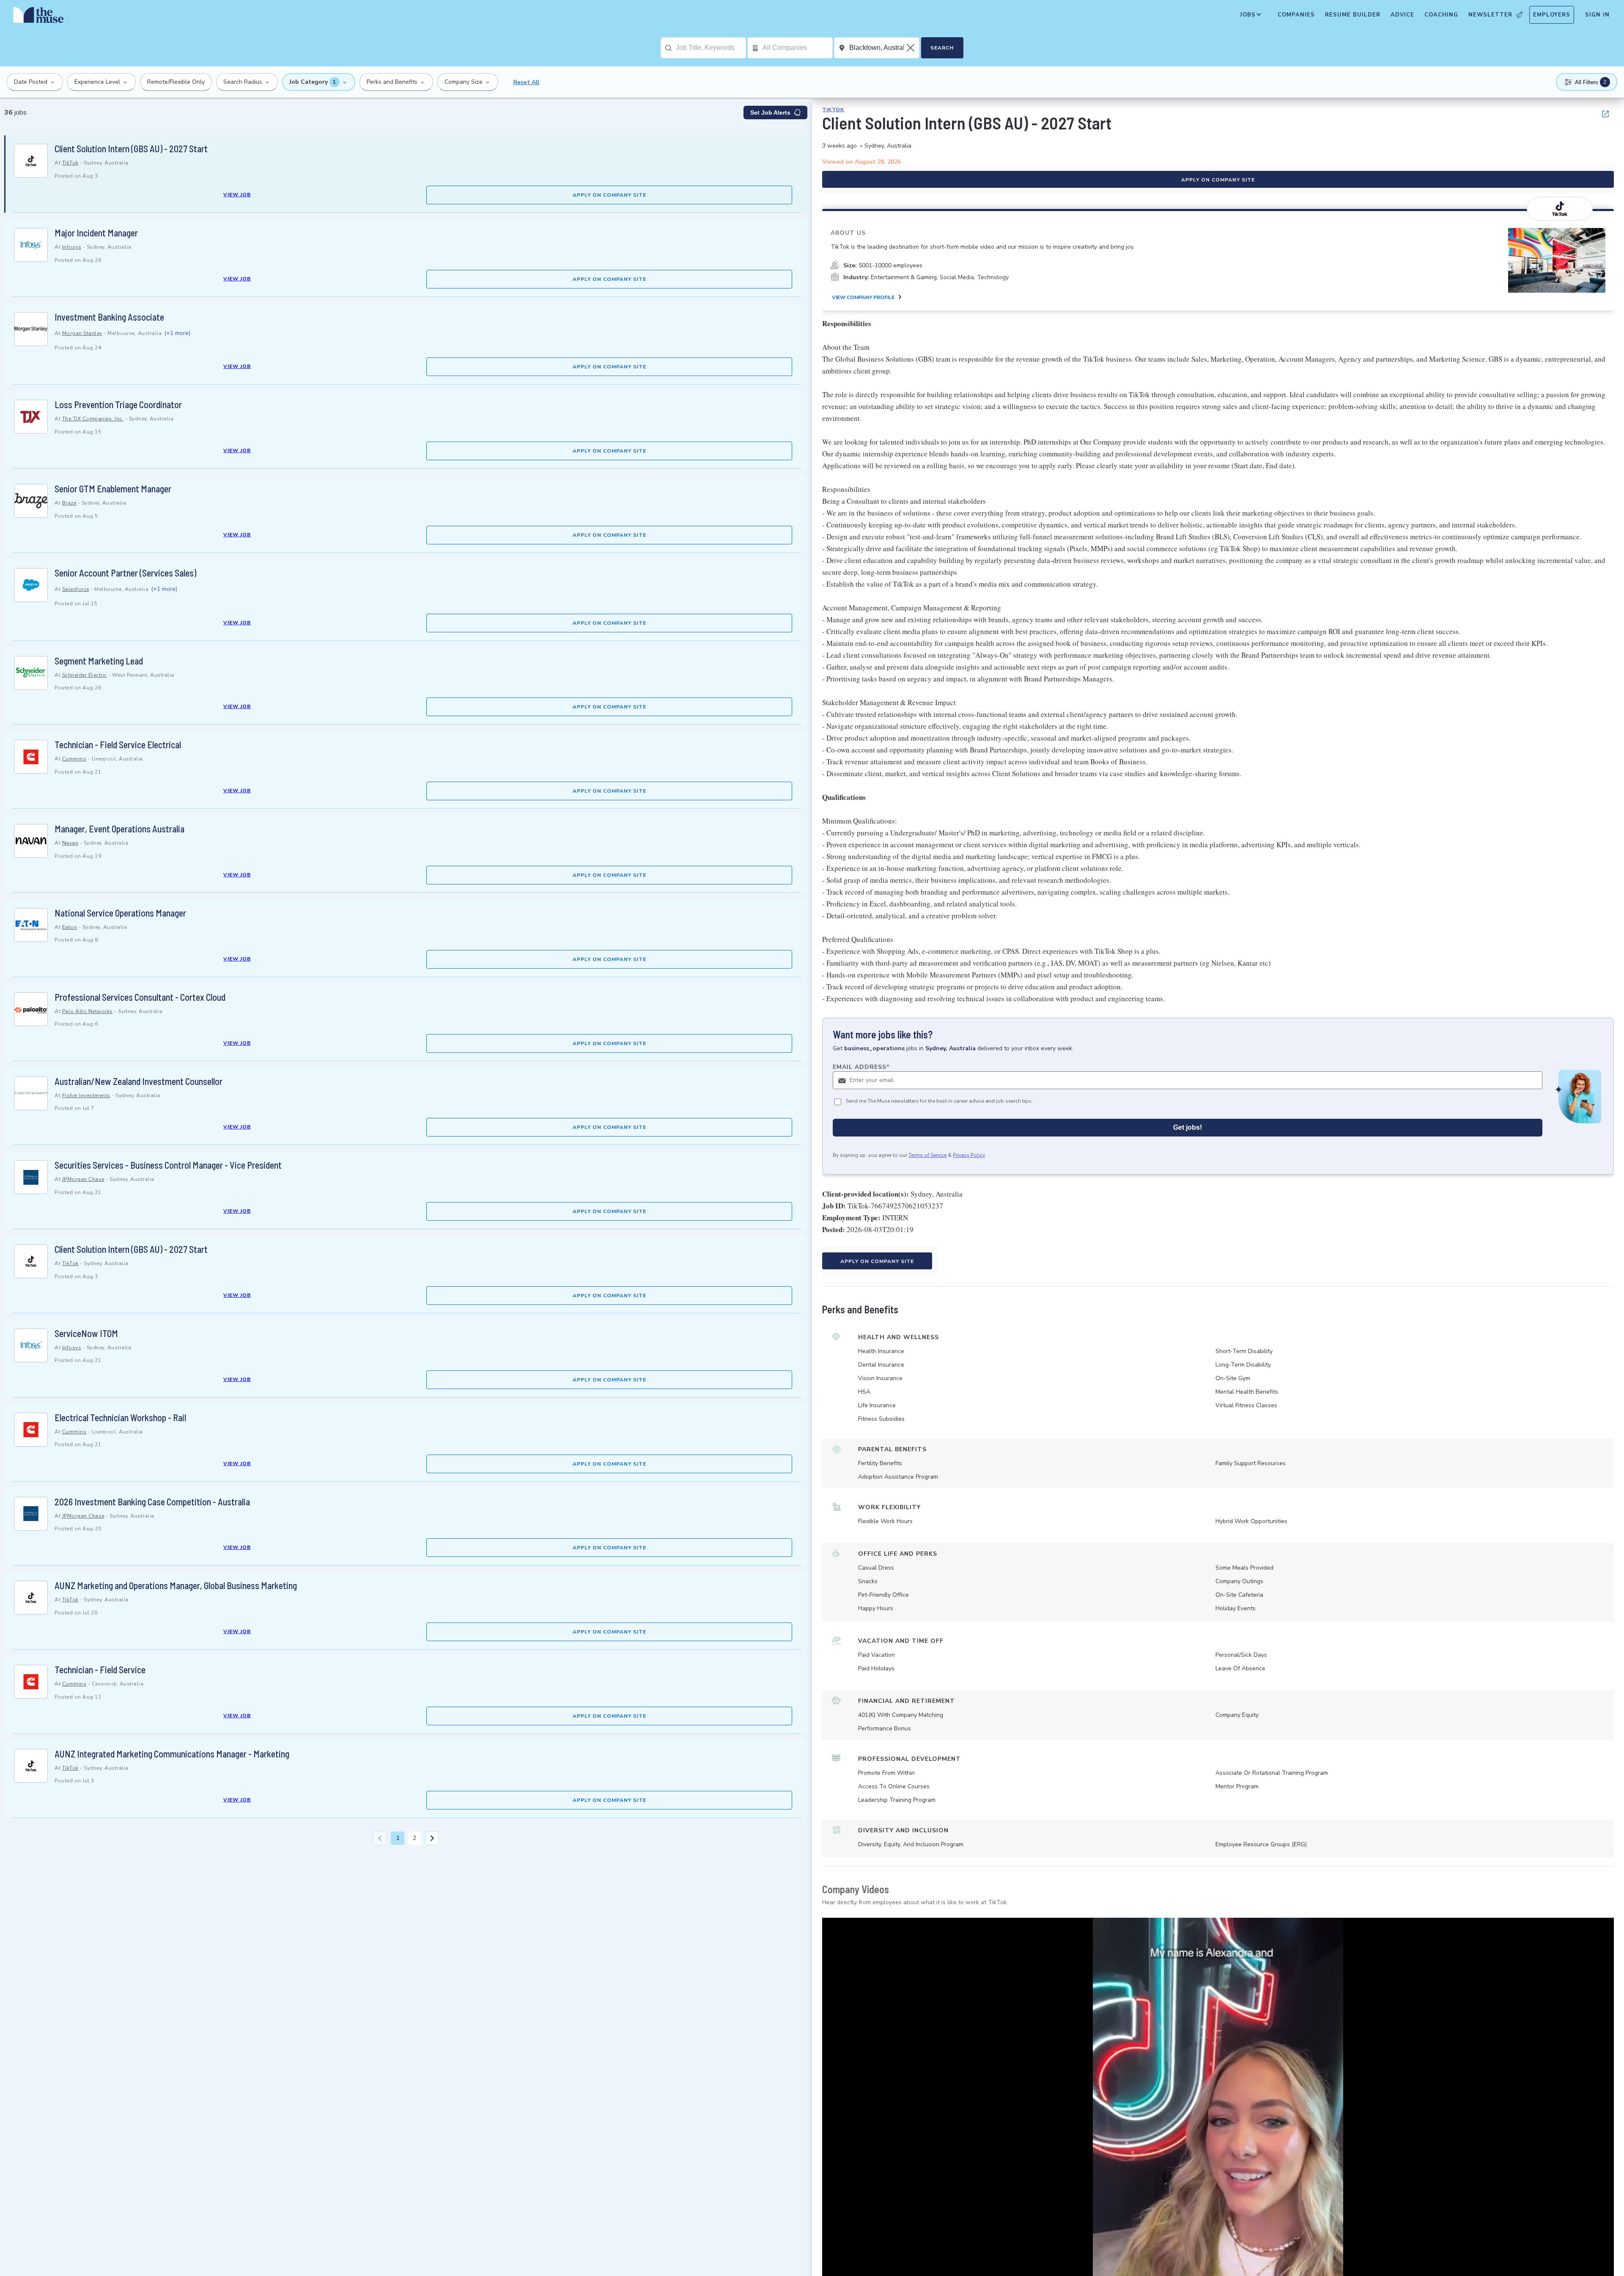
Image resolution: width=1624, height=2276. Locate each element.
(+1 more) (177, 333)
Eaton (70, 927)
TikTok (70, 163)
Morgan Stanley (82, 333)
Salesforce (76, 589)
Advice (1402, 15)
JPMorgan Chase (83, 1179)
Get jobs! (1188, 1127)
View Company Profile (863, 297)
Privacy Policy (969, 1155)
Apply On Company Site (609, 195)
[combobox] (711, 48)
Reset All (526, 82)
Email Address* (861, 1067)
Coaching (1441, 15)
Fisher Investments (86, 1095)
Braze (69, 503)
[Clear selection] (911, 48)
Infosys (72, 247)
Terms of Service (927, 1155)
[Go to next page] (432, 1838)
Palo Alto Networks (88, 1011)
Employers (1552, 15)
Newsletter (1490, 15)
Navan (70, 843)
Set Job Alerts (770, 113)
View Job (237, 195)
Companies (1296, 15)
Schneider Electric (85, 675)
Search (942, 48)
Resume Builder (1353, 15)
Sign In (1597, 15)
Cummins (74, 759)
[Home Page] (38, 17)
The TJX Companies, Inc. (93, 419)
